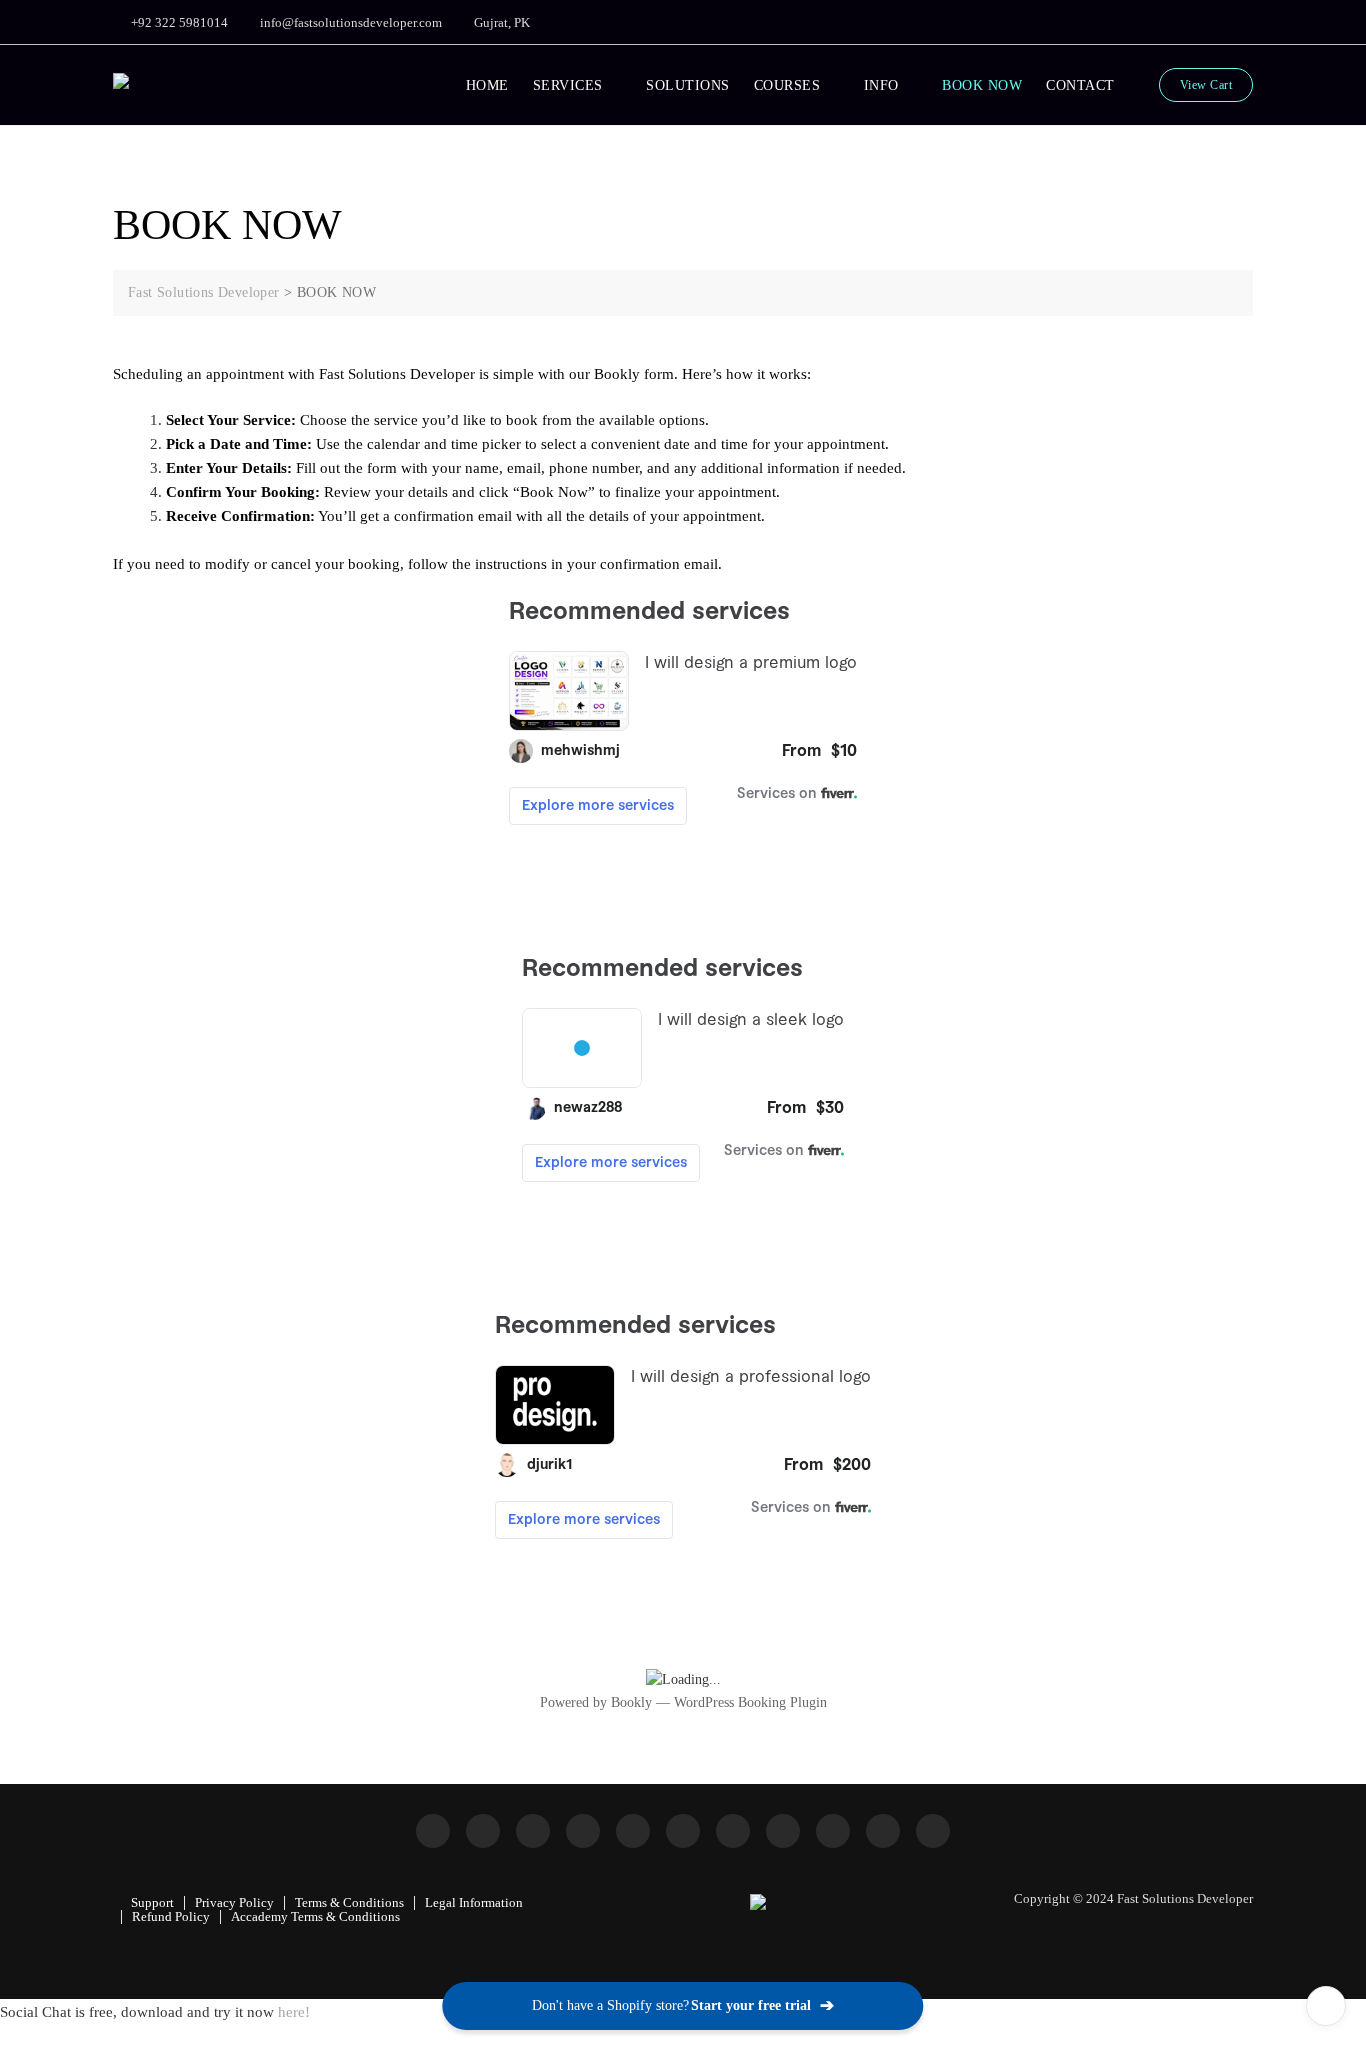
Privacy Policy (234, 1902)
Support (152, 1902)
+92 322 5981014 (178, 22)
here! (294, 2012)
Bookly (631, 1702)
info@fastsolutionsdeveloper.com (349, 22)
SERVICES (568, 85)
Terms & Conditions (349, 1902)
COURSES (787, 85)
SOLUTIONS (688, 85)
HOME (487, 85)
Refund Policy (171, 1916)
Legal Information (474, 1902)
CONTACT (1080, 85)
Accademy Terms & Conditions (315, 1916)
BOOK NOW (982, 85)
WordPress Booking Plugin (750, 1702)
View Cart (1206, 85)
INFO (881, 85)
